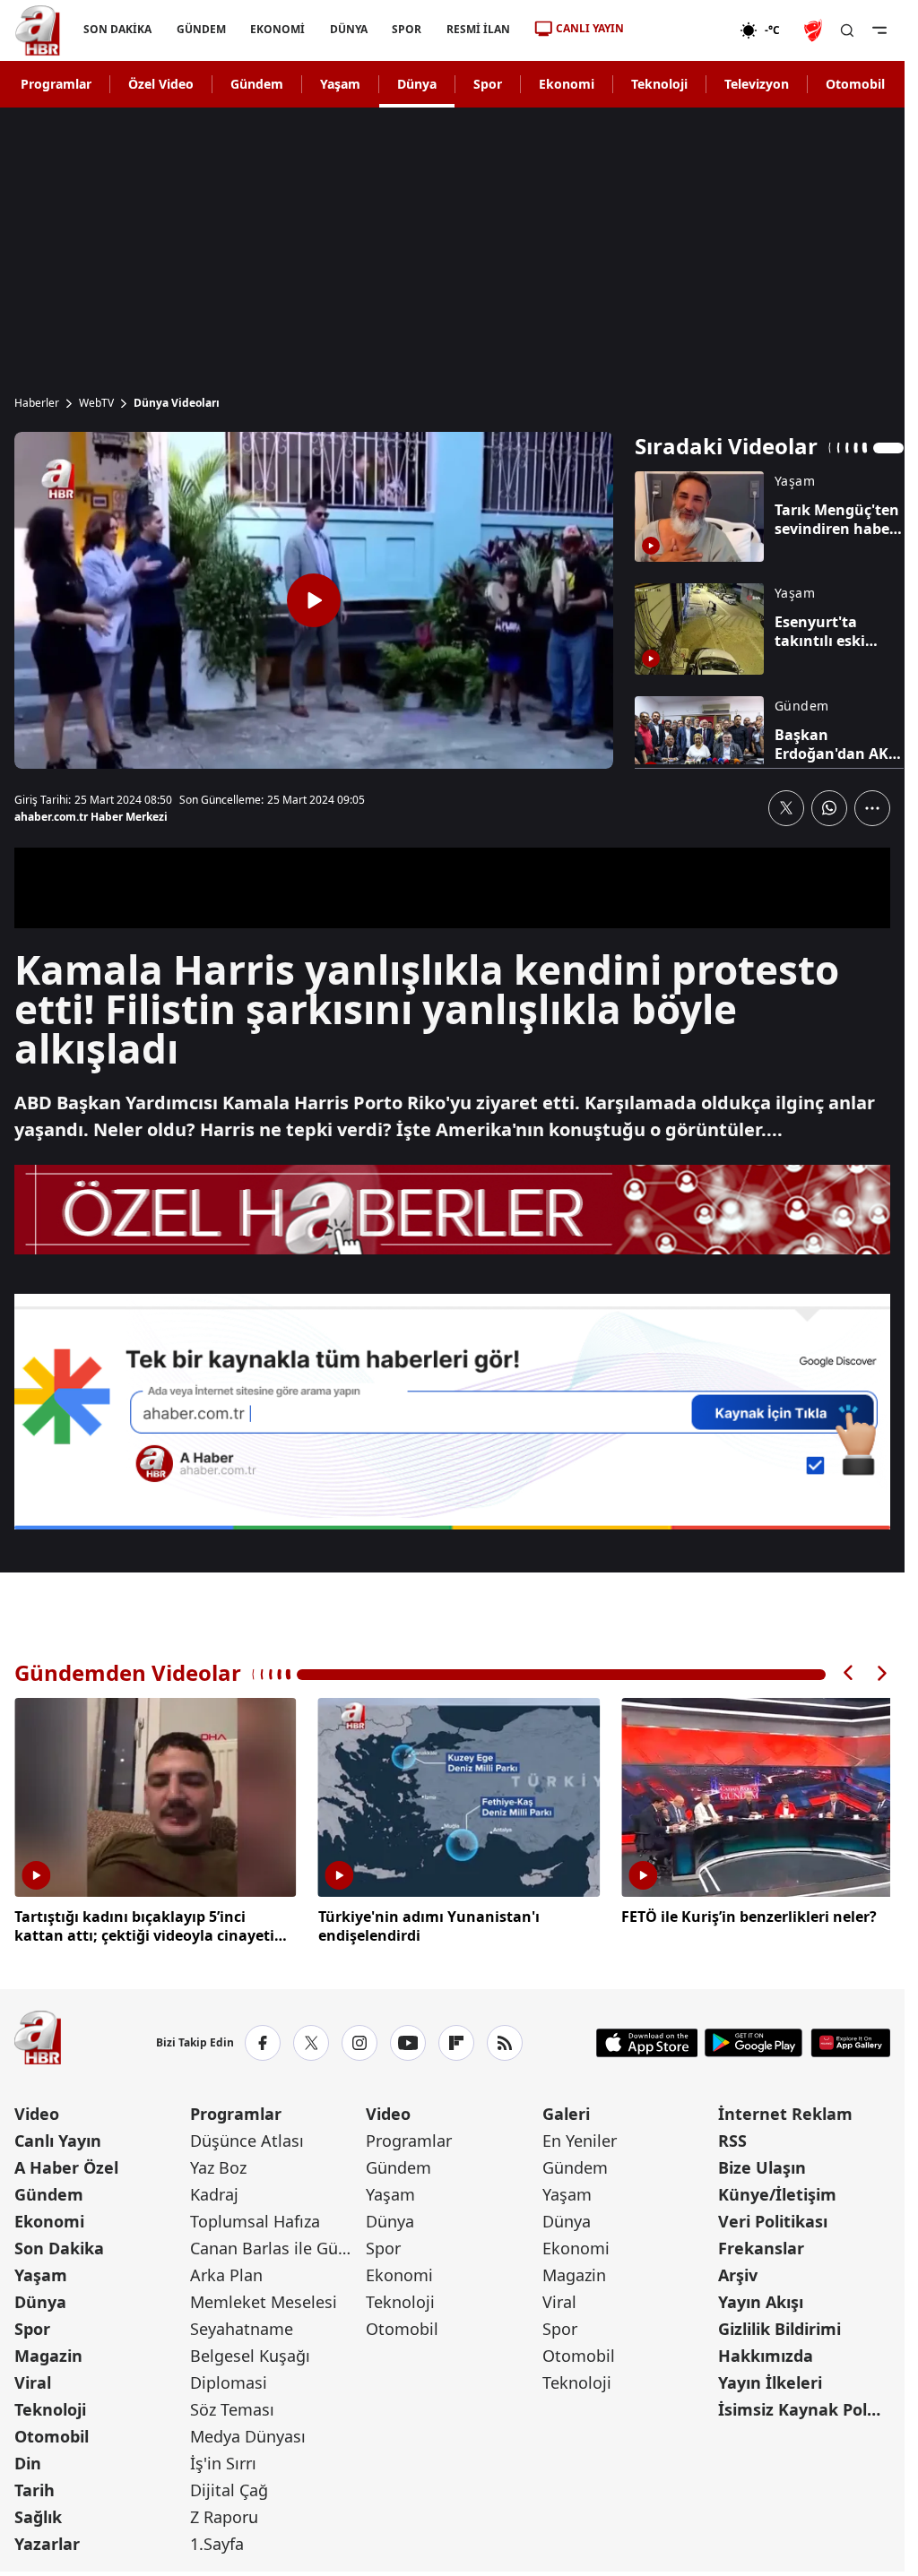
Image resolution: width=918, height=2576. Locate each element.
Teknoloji (659, 84)
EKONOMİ (277, 29)
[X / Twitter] (311, 2039)
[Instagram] (359, 2039)
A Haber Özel (66, 2164)
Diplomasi (229, 2379)
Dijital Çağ (229, 2486)
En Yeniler (580, 2137)
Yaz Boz (218, 2164)
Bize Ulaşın (762, 2164)
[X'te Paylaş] (786, 808)
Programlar (56, 84)
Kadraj (214, 2191)
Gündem (257, 84)
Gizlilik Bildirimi (779, 2325)
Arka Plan (226, 2271)
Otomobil (855, 84)
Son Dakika (59, 2244)
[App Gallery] (850, 2039)
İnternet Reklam (785, 2110)
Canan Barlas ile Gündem (276, 2244)
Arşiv (738, 2271)
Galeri (566, 2110)
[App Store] (647, 2039)
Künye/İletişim (777, 2191)
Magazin (48, 2352)
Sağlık (38, 2513)
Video (37, 2110)
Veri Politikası (773, 2218)
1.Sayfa (217, 2540)
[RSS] (505, 2039)
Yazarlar (47, 2540)
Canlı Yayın (58, 2137)
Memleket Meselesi (264, 2298)
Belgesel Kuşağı (250, 2352)
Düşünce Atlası (247, 2137)
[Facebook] (263, 2039)
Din (28, 2460)
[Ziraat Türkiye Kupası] (815, 30)
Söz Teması (232, 2406)
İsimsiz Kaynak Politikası (804, 2406)
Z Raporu (224, 2513)
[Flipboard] (456, 2039)
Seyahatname (242, 2325)
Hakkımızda (766, 2352)
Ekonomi (567, 84)
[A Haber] (38, 30)
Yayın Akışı (761, 2298)
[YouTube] (408, 2039)
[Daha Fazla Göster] (872, 808)
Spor (488, 84)
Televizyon (757, 84)
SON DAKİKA (117, 29)
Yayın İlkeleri (770, 2379)
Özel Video (161, 84)
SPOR (407, 29)
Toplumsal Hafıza (255, 2218)
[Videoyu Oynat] (314, 600)
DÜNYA (349, 29)
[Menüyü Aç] (879, 30)
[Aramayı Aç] (847, 30)
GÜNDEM (201, 29)
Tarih (35, 2486)
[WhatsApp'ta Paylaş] (829, 808)
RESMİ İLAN (478, 29)
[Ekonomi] (682, 30)
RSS (732, 2137)
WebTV (96, 403)
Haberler (37, 403)
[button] (849, 1673)
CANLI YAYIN (590, 28)
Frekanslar (761, 2244)
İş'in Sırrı (223, 2460)
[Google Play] (753, 2039)
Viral (33, 2379)
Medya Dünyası (248, 2433)
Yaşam (340, 84)
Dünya (417, 84)
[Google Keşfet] (452, 1412)
